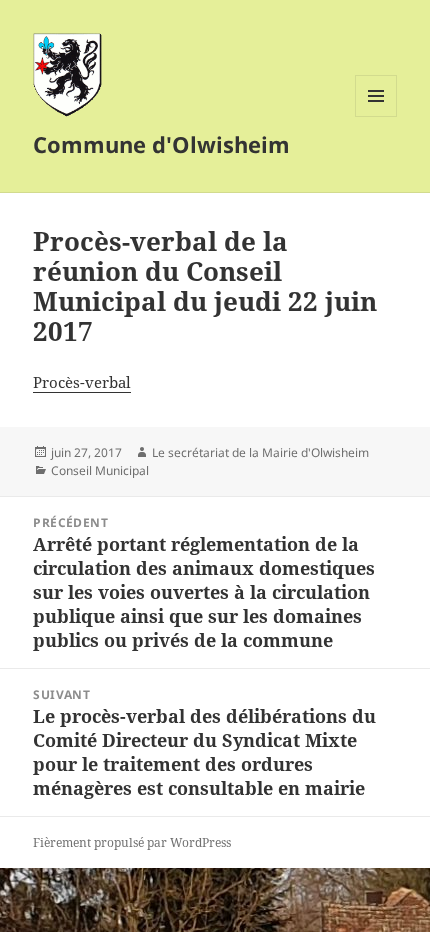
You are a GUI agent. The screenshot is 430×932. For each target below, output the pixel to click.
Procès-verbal (82, 382)
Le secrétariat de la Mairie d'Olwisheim (260, 452)
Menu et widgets (376, 116)
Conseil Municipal (100, 470)
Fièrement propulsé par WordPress (132, 842)
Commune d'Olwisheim (161, 144)
